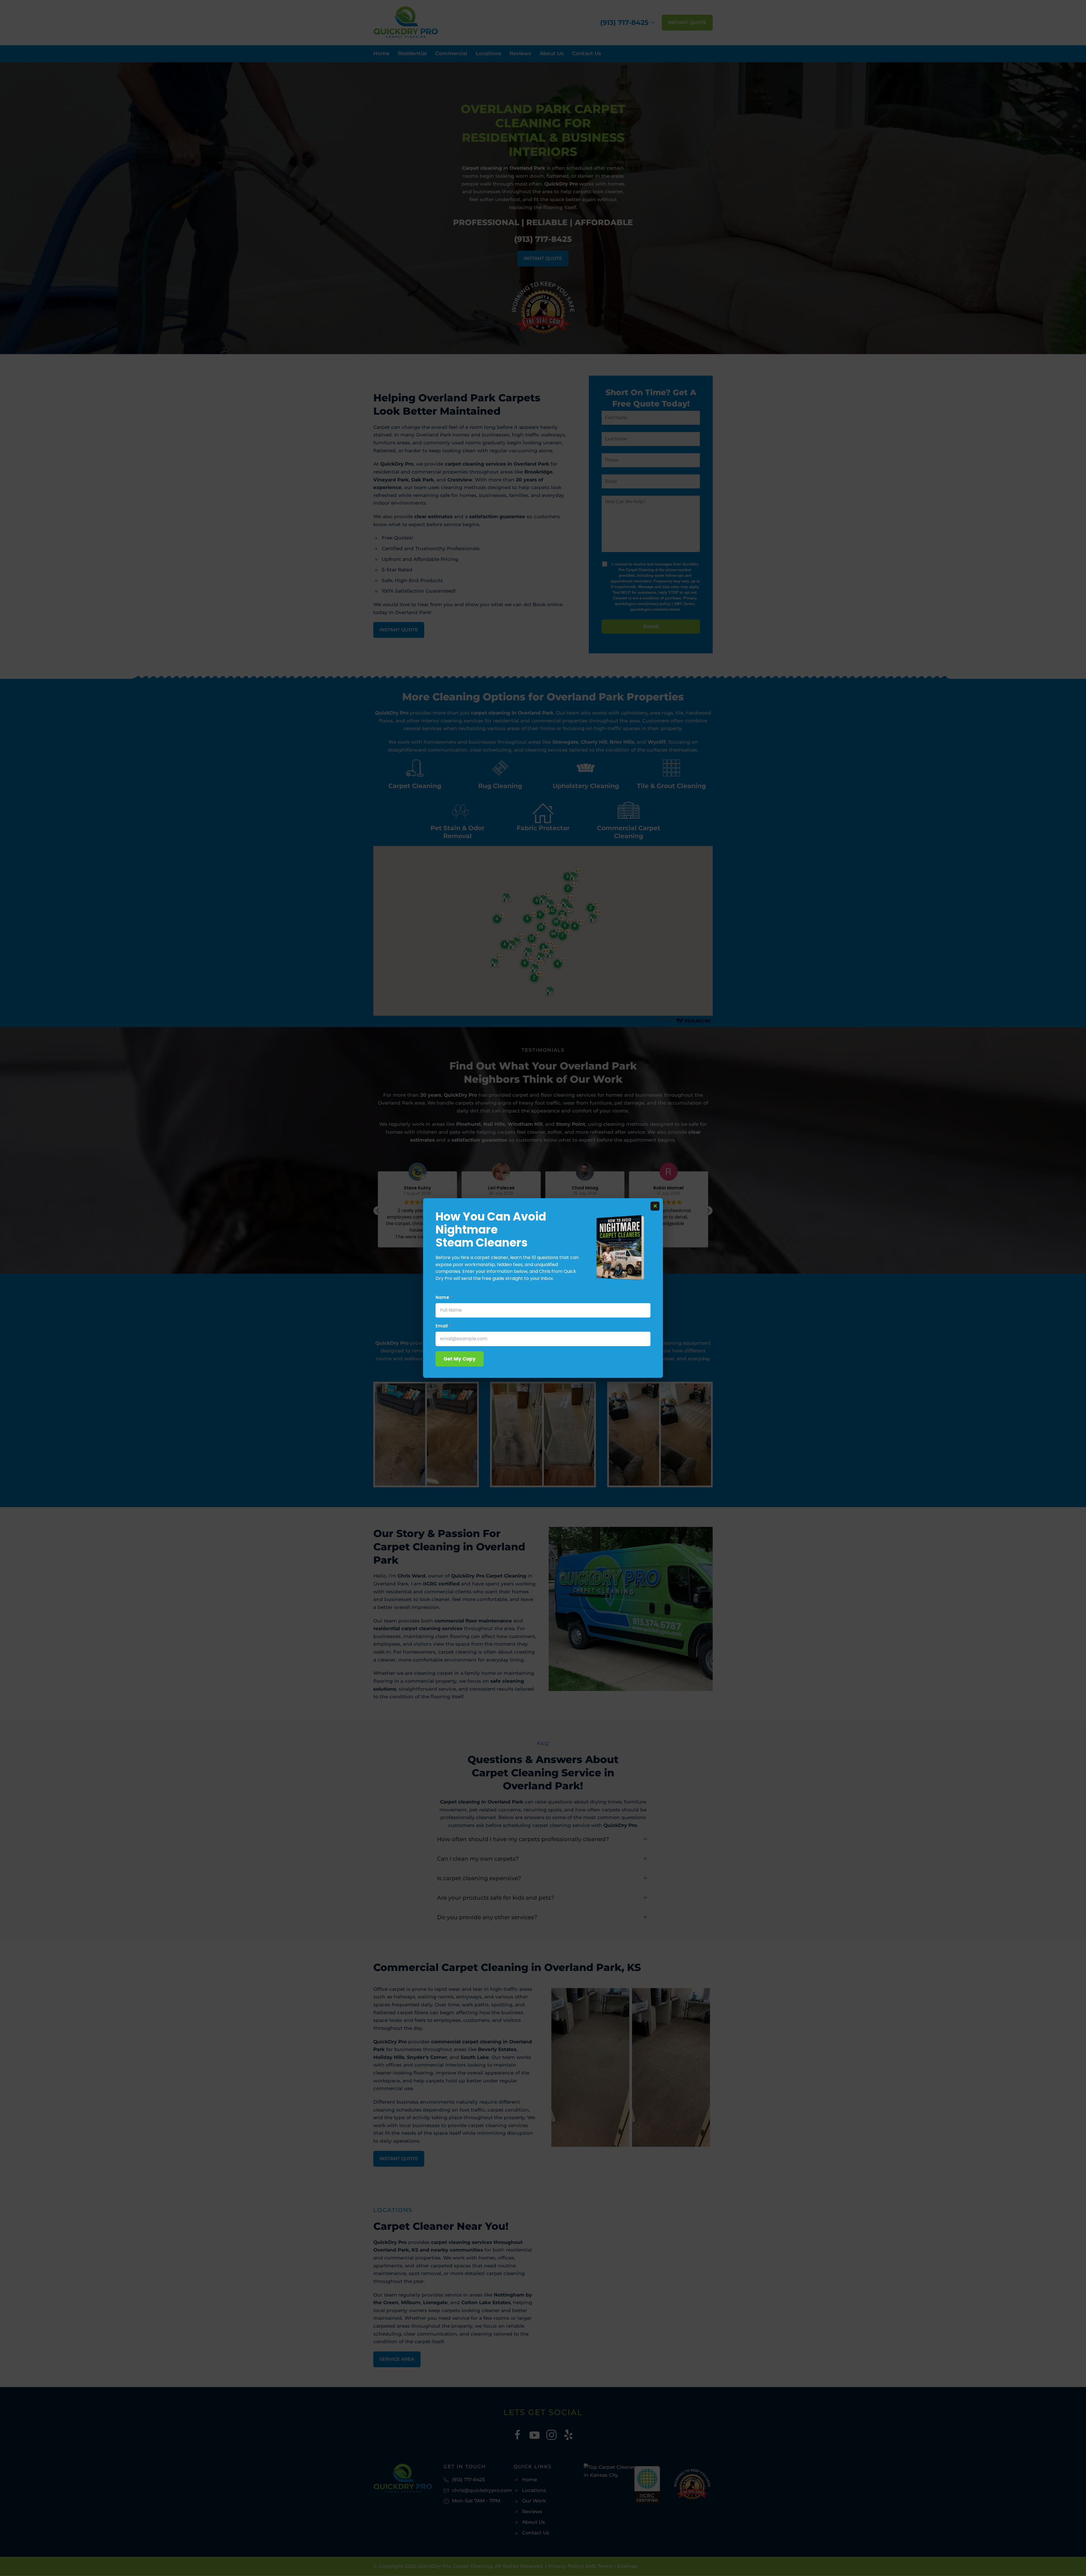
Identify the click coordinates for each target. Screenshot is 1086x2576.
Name (444, 1297)
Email (443, 1326)
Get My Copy (460, 1359)
